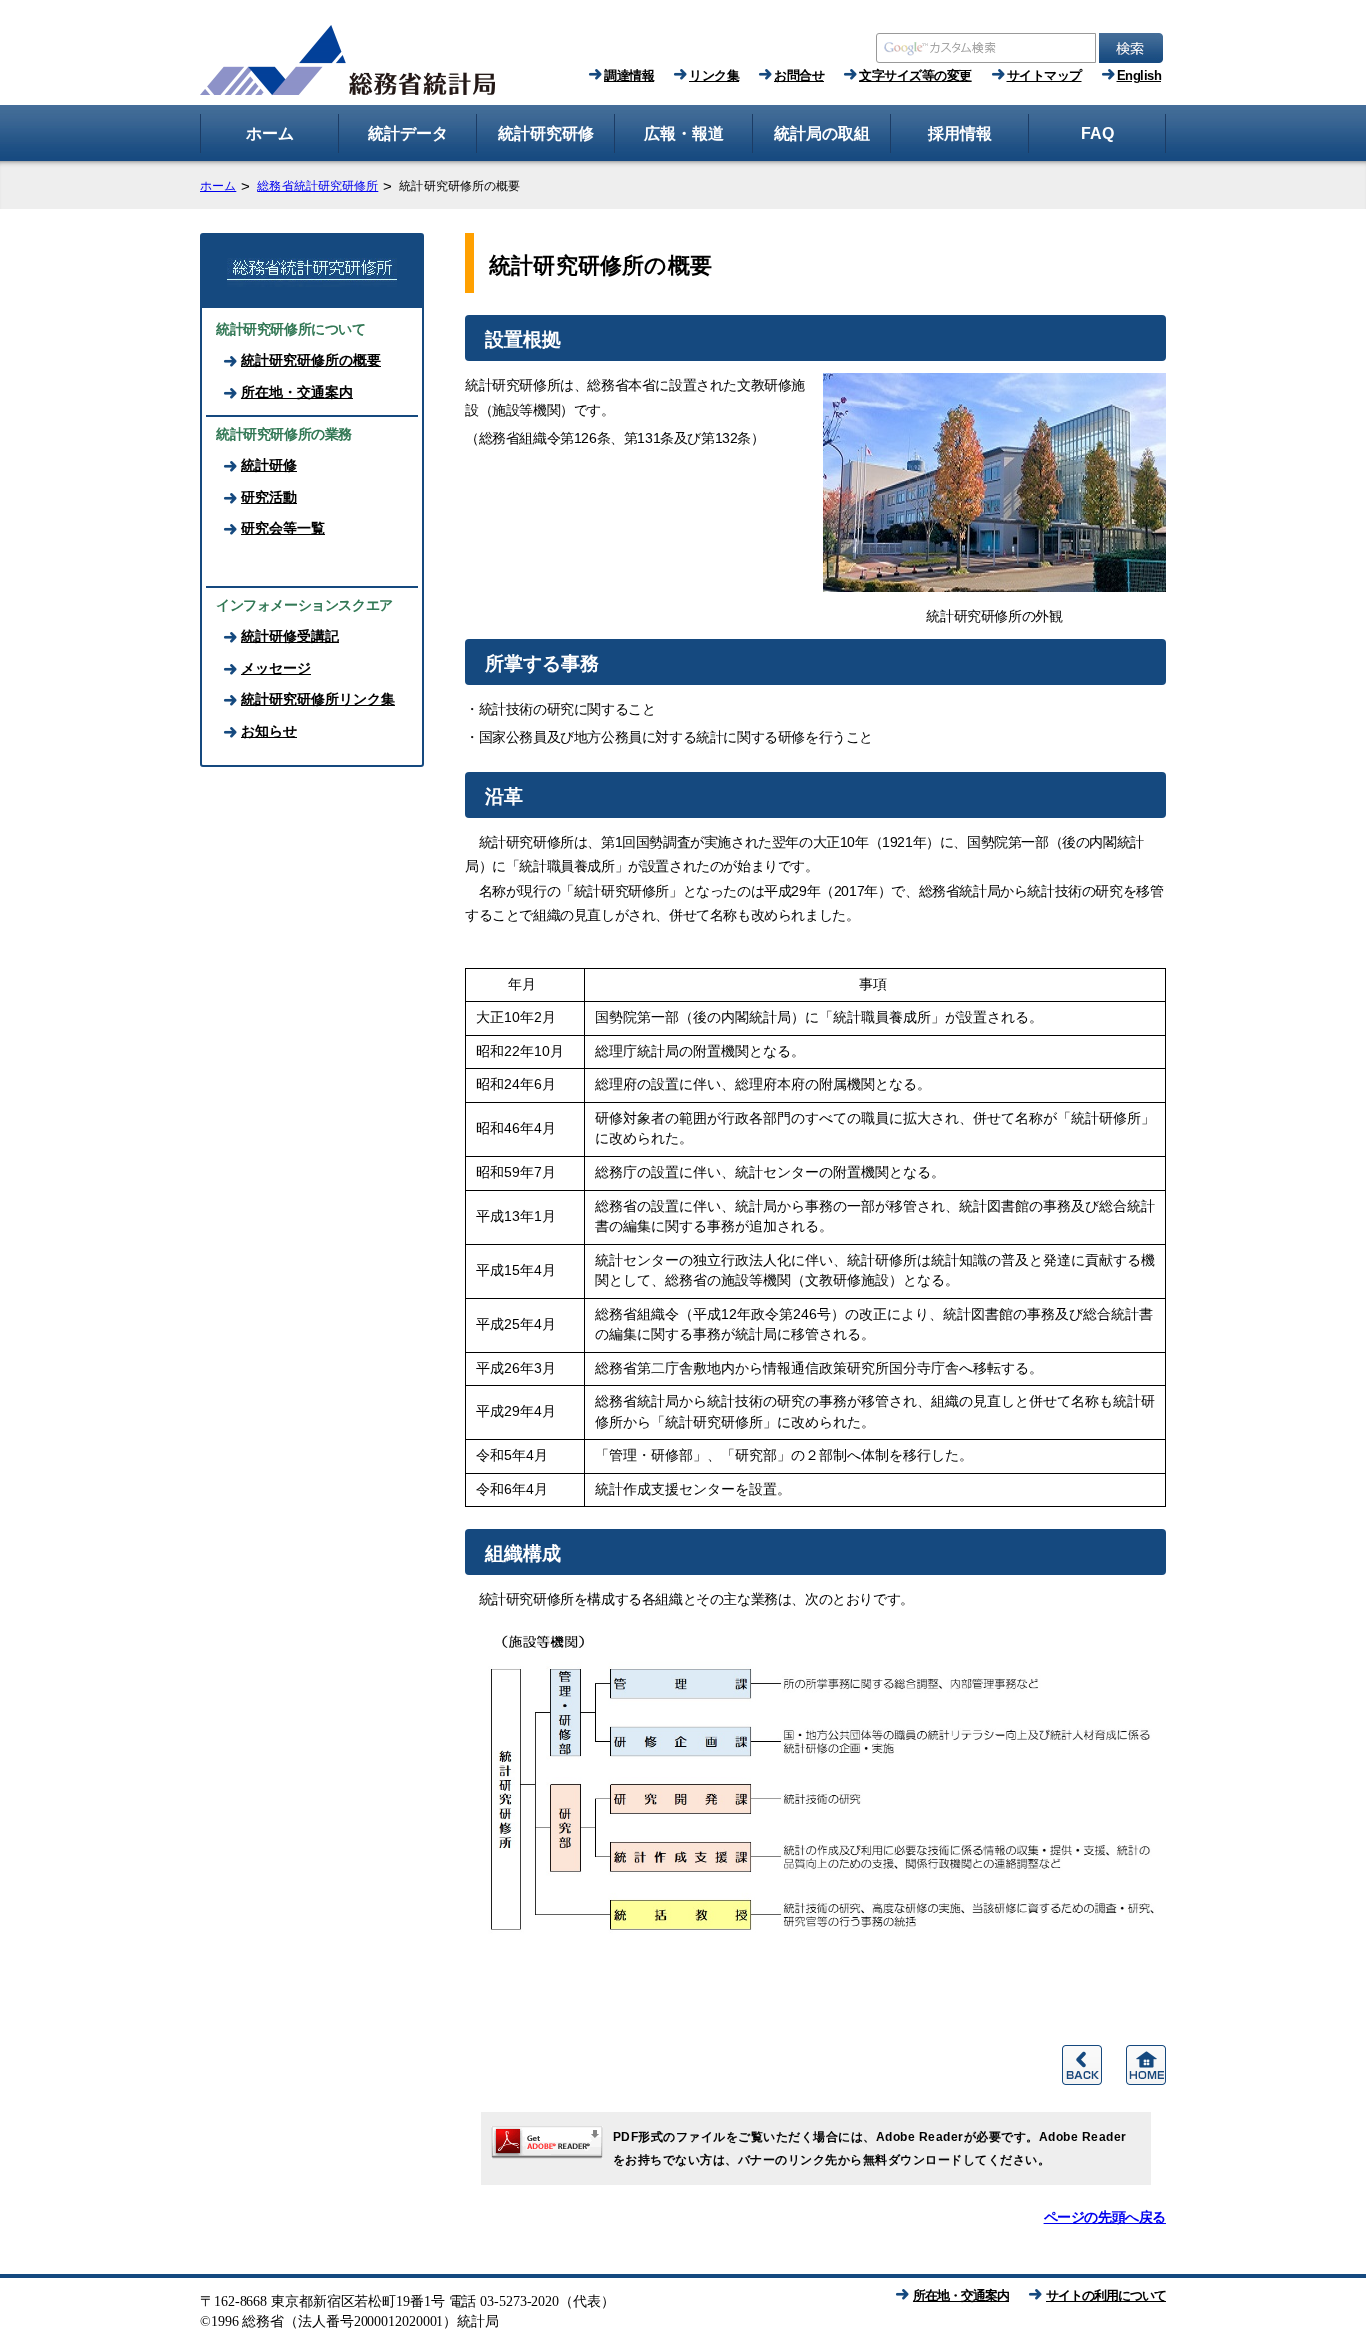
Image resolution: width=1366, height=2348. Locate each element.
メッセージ (276, 668)
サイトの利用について (1106, 2295)
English (1139, 75)
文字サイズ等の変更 (915, 75)
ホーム (218, 186)
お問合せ (799, 75)
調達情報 (629, 75)
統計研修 (269, 465)
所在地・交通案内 (297, 392)
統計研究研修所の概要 (311, 360)
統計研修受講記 (290, 636)
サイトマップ (1044, 75)
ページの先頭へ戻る (1105, 2217)
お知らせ (269, 731)
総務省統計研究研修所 (317, 186)
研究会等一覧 (283, 528)
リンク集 (714, 75)
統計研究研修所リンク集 (318, 699)
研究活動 (269, 497)
